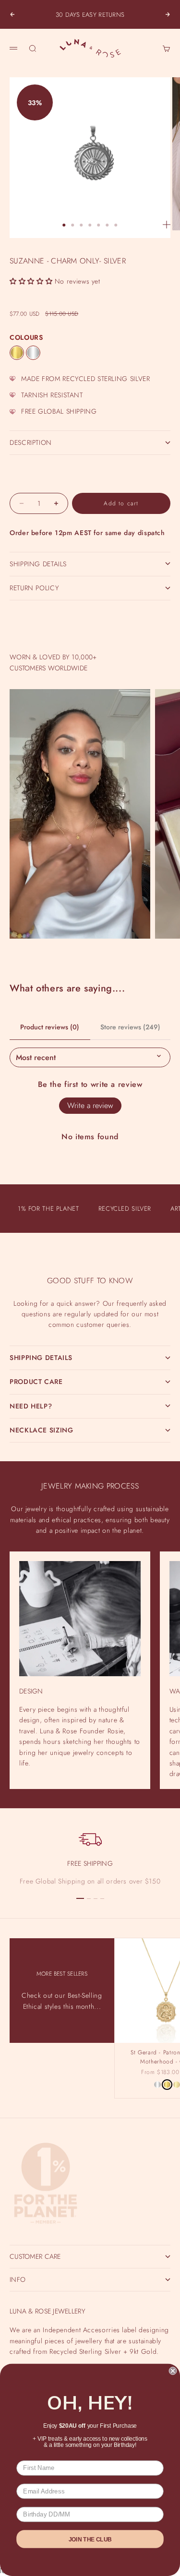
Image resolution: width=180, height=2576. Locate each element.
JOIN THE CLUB (90, 2539)
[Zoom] (167, 225)
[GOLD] (17, 353)
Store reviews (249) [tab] (130, 1027)
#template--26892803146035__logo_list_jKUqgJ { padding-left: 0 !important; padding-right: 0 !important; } (90, 1281)
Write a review (90, 1105)
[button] (31, 281)
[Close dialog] (173, 2371)
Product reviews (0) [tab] (50, 1027)
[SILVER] (33, 353)
